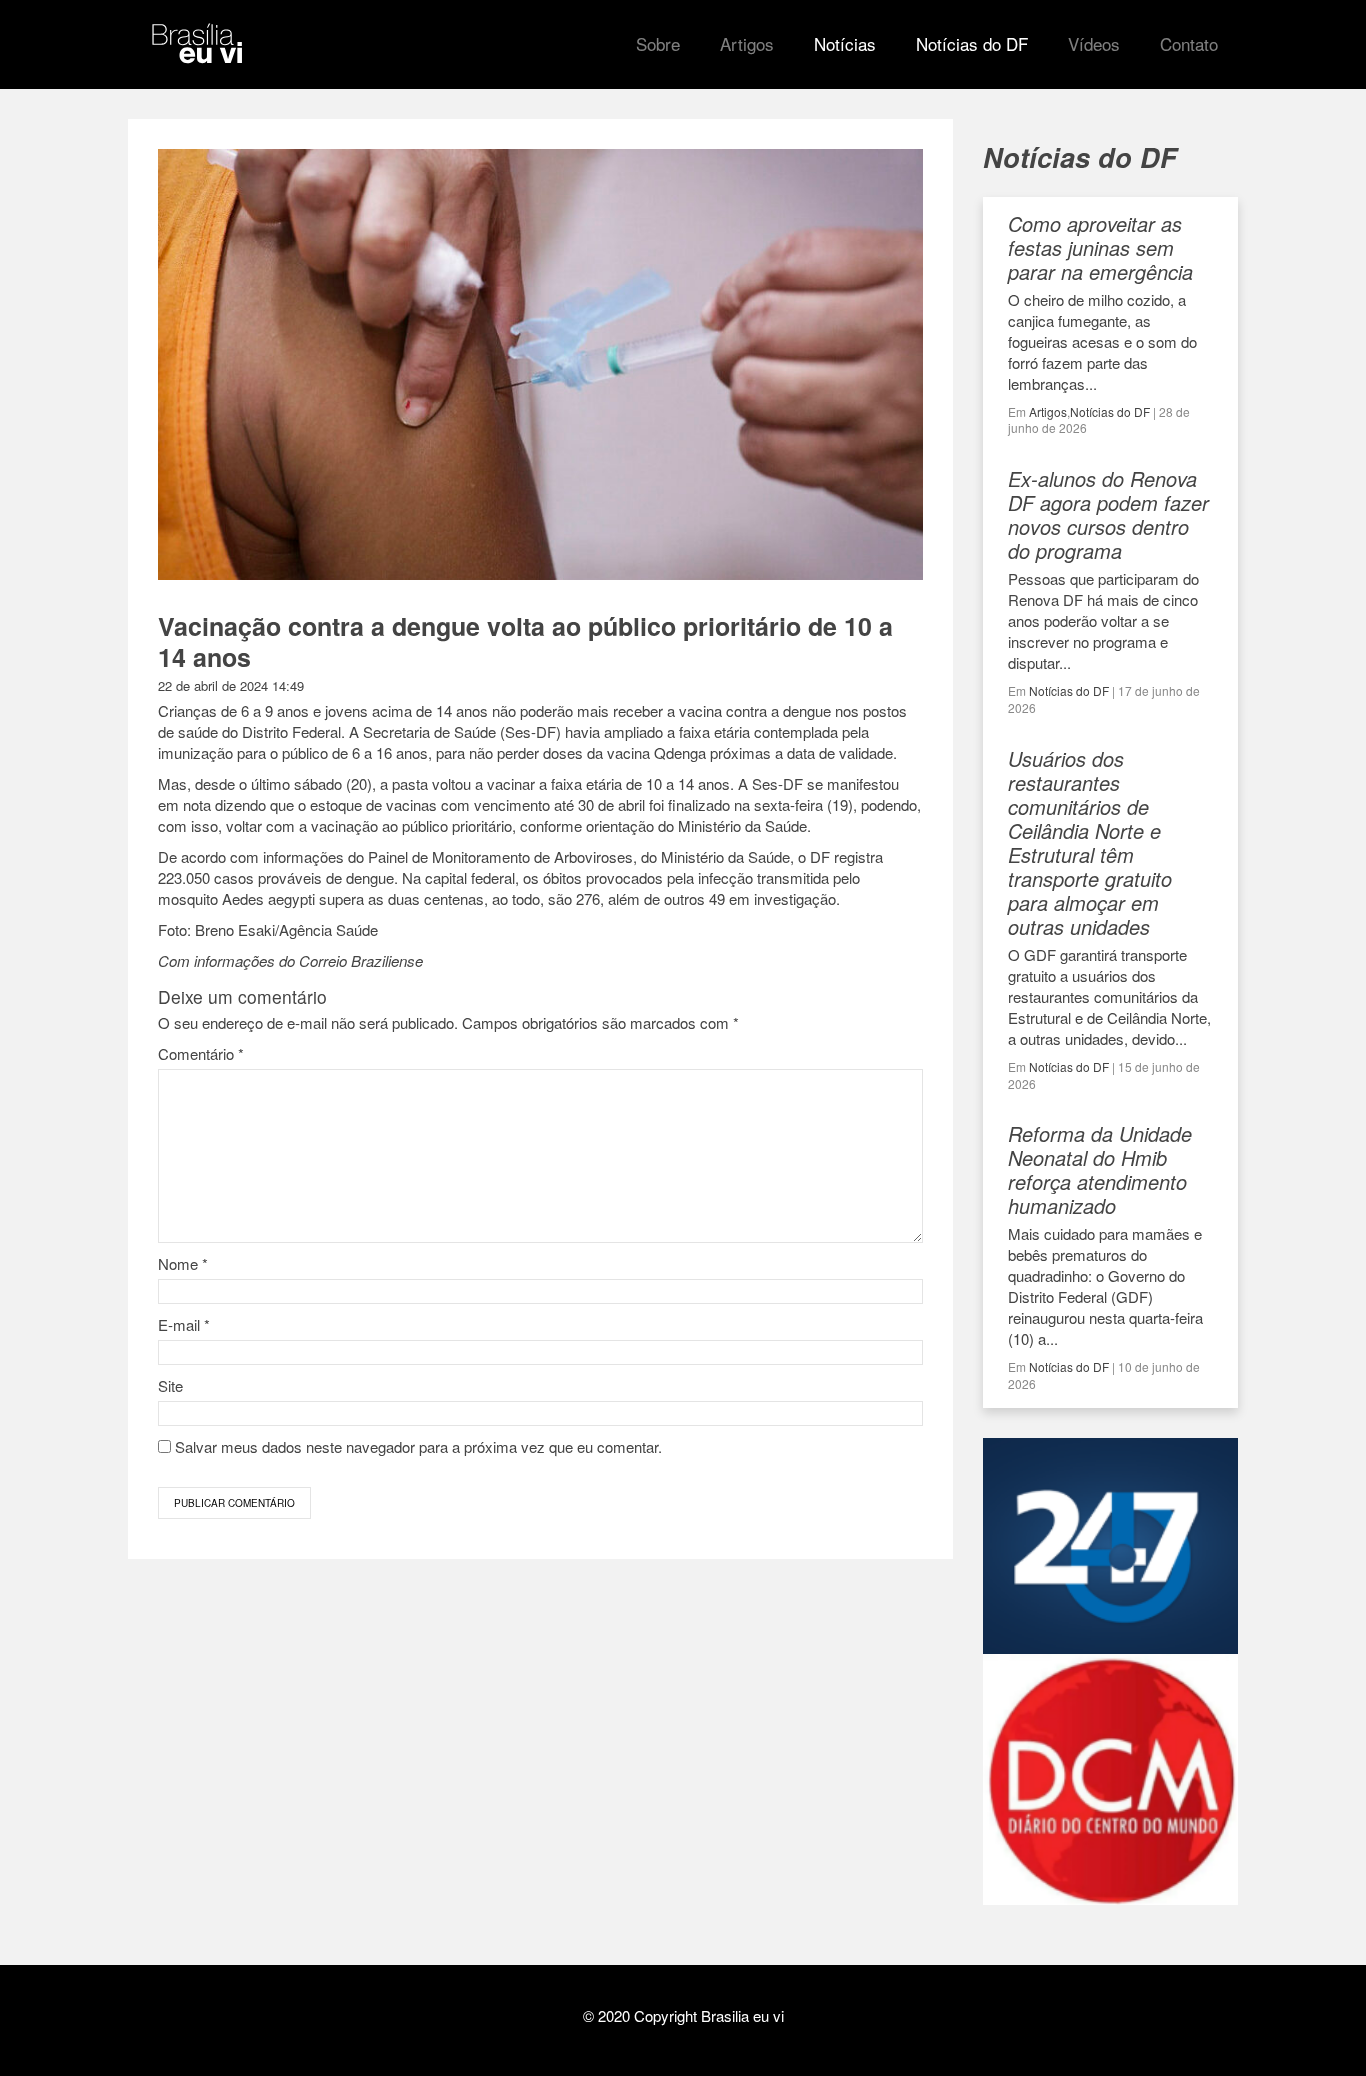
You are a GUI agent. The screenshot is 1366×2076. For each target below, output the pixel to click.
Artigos (1048, 411)
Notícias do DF (1110, 411)
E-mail (184, 1324)
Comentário (201, 1053)
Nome (183, 1263)
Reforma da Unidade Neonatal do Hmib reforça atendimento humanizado (1100, 1169)
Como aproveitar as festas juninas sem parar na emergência (1100, 247)
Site (170, 1385)
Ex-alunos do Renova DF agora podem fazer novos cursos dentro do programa (1108, 514)
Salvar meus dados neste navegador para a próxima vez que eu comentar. (418, 1446)
